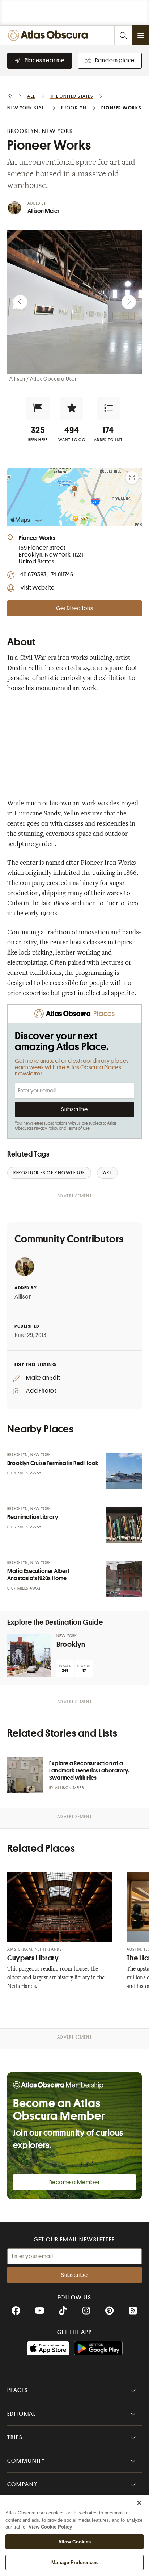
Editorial (22, 2414)
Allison (23, 1297)
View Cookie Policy (50, 2527)
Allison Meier (44, 211)
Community (26, 2461)
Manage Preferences (74, 2562)
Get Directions (74, 608)
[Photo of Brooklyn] (29, 1656)
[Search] (123, 35)
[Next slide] (129, 302)
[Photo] (124, 1471)
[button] (38, 408)
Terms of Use (78, 1128)
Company (22, 2484)
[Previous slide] (20, 302)
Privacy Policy (46, 1128)
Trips (15, 2437)
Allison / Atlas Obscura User (43, 379)
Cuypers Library (33, 1958)
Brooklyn (71, 1644)
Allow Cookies (75, 2542)
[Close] (139, 2503)
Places (18, 2390)
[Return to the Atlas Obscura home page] (49, 35)
